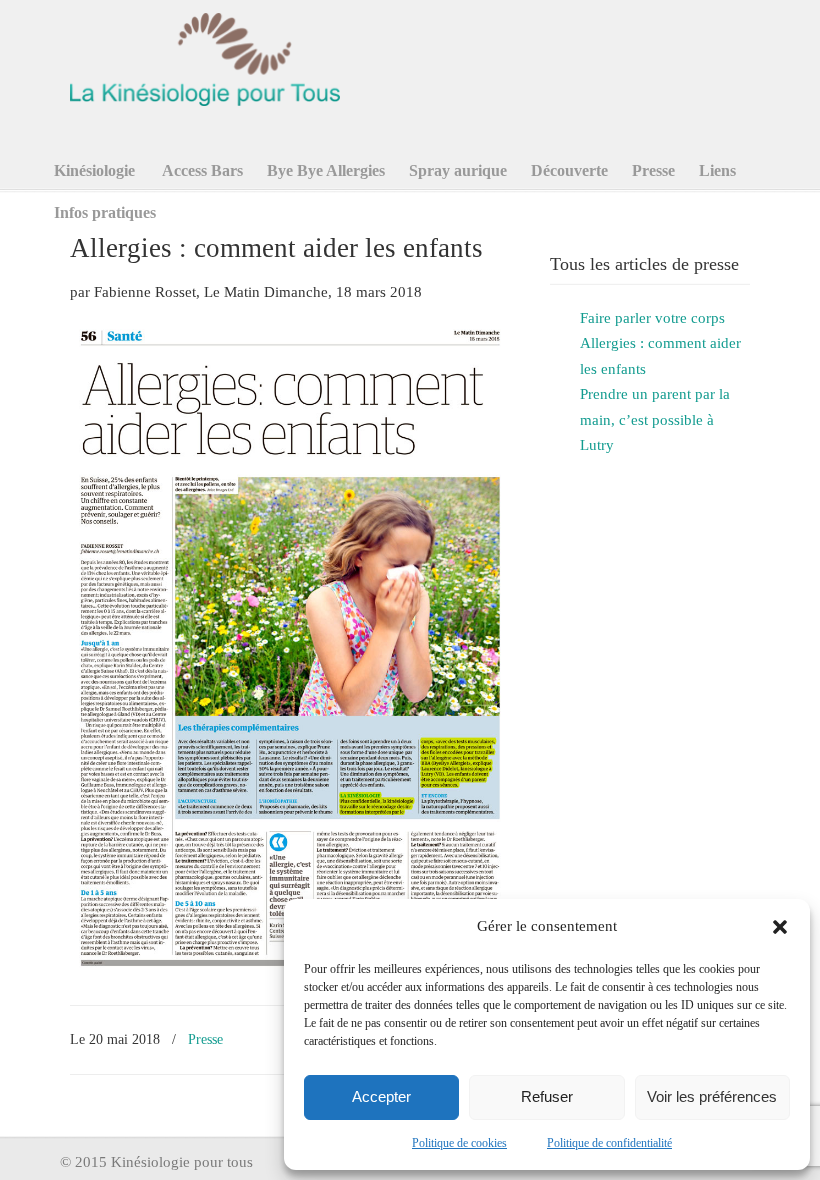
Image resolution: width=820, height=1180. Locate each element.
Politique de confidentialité (609, 1143)
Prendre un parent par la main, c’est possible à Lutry (655, 419)
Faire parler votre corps (652, 318)
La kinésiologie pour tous (205, 56)
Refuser (547, 1096)
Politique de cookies (459, 1143)
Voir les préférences (712, 1096)
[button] (780, 927)
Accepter (381, 1096)
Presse (205, 1039)
